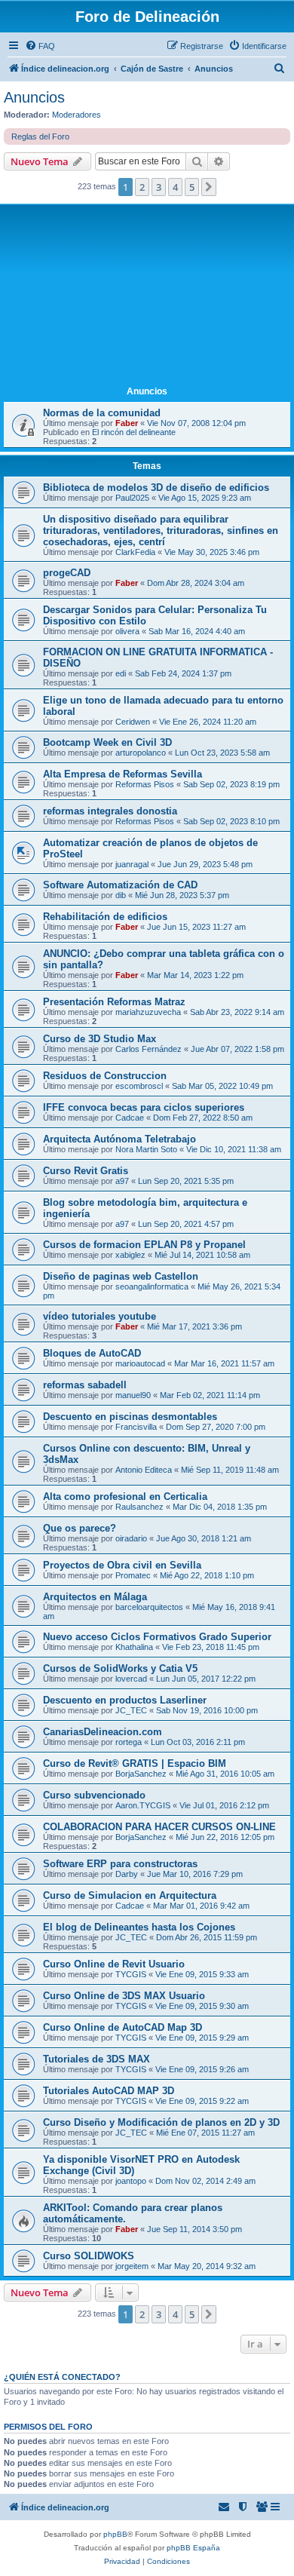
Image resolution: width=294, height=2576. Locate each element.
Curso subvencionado (94, 1795)
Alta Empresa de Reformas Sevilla (122, 774)
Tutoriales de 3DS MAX (96, 2059)
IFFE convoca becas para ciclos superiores (144, 1107)
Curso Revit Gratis (86, 1171)
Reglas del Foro (40, 136)
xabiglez (130, 1255)
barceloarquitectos (149, 1607)
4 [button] (175, 187)
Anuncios (34, 97)
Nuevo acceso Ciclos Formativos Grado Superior (157, 1637)
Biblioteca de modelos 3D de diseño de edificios (156, 488)
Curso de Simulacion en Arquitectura (130, 1895)
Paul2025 (132, 498)
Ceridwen (133, 722)
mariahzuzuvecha (148, 1012)
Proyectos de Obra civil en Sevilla (122, 1565)
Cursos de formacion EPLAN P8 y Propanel (144, 1245)
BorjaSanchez (141, 1774)
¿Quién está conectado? (62, 2377)
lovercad (131, 1679)
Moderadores (77, 115)
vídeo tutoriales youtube (100, 1316)
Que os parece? (80, 1528)
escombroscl (139, 1086)
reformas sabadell (85, 1385)
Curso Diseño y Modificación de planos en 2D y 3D (161, 2122)
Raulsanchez (139, 1507)
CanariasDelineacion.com (103, 1732)
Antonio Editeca (144, 1470)
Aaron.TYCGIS (143, 1805)
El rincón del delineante (134, 432)
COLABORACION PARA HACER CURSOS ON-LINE (159, 1827)
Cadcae (130, 1118)
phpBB (115, 2534)
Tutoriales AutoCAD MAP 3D (109, 2091)
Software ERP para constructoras (120, 1864)
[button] (209, 187)
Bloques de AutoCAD (92, 1353)
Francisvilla (136, 1427)
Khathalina (134, 1647)
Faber (127, 423)
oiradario (131, 1538)
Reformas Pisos (145, 784)
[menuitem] (40, 46)
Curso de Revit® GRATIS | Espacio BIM (135, 1763)
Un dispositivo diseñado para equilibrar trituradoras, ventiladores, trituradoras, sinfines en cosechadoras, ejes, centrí (161, 531)
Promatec (133, 1575)
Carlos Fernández (149, 1049)
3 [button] (159, 187)
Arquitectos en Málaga (95, 1597)
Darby (127, 1874)
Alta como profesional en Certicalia (125, 1497)
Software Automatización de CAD (120, 885)
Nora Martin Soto (146, 1149)
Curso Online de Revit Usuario (114, 1964)
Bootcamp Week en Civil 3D (107, 742)
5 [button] (192, 187)
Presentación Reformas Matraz (114, 1002)
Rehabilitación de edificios (105, 917)
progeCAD (67, 573)
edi (121, 673)
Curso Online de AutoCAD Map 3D (122, 2027)
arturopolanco (141, 753)
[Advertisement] (147, 296)
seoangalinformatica (152, 1286)
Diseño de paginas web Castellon (121, 1276)
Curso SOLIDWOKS (89, 2256)
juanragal (132, 864)
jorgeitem (132, 2266)
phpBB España (193, 2548)
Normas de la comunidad (102, 413)
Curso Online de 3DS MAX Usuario (124, 1996)
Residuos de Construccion (105, 1076)
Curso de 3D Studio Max (100, 1039)
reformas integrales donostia (110, 811)
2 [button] (142, 187)
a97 (122, 1181)
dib (121, 895)
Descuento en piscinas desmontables (130, 1417)
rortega (129, 1742)
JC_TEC (131, 1710)
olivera (127, 631)
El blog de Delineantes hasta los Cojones (139, 1927)
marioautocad (140, 1363)
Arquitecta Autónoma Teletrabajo (119, 1139)
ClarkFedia (135, 552)
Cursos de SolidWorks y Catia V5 (120, 1668)
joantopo (131, 2181)
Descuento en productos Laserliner (125, 1700)
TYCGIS (131, 1974)
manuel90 (133, 1395)
